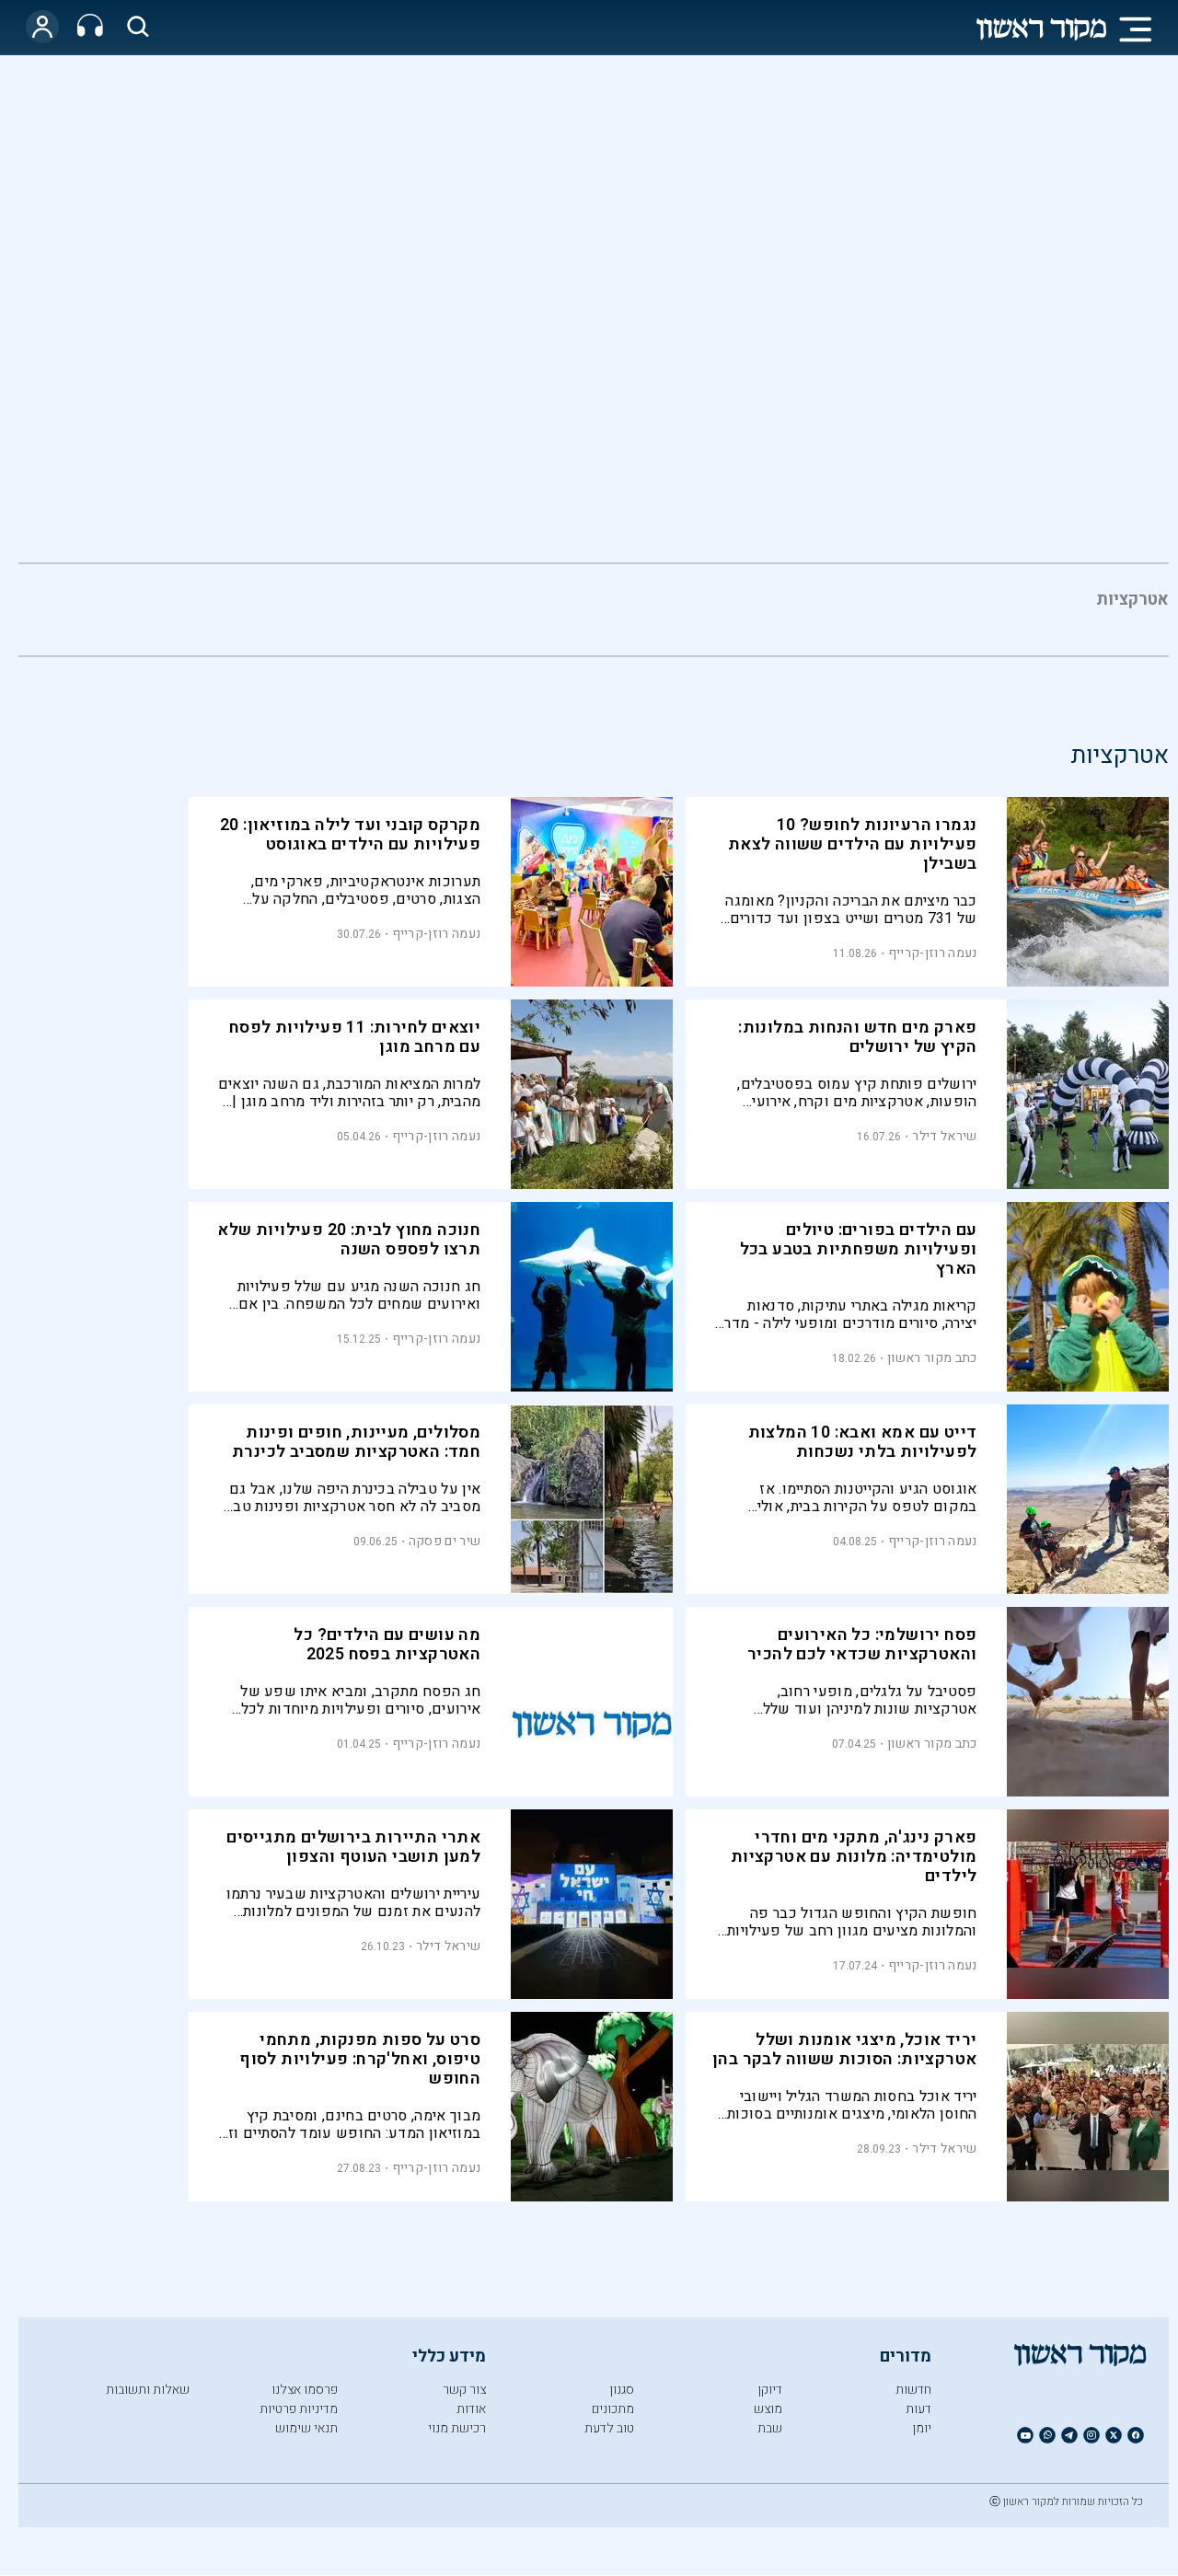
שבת (770, 2428)
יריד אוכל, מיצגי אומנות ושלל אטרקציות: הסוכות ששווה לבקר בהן (844, 2050)
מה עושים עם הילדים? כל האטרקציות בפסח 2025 (387, 1645)
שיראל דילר (944, 1136)
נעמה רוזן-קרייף (933, 953)
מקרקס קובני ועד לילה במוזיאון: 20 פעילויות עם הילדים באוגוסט (350, 835)
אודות (471, 2409)
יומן (922, 2428)
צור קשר (464, 2390)
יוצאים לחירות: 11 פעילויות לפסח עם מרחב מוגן (355, 1037)
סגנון (622, 2390)
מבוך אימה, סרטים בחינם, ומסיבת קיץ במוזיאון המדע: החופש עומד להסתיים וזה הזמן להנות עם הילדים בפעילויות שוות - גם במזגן (350, 2125)
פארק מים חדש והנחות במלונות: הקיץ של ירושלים (857, 1037)
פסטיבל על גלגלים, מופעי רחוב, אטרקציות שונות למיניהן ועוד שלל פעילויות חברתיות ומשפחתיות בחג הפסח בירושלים (849, 1700)
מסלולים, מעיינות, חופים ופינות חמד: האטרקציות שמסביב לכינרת (356, 1442)
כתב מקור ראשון (932, 1358)
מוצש (768, 2409)
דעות (918, 2409)
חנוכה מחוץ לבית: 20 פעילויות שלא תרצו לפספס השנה (349, 1240)
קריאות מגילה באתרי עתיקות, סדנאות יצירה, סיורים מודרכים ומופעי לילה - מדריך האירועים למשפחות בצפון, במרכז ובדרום (845, 1315)
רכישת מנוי (457, 2428)
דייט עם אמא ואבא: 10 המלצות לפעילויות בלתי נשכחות (863, 1442)
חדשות (913, 2390)
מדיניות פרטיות (299, 2409)
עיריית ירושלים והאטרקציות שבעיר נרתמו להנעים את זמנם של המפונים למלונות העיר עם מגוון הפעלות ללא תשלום (353, 1903)
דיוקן (770, 2390)
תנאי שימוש (306, 2428)
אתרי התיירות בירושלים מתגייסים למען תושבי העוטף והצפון (353, 1847)
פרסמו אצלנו (305, 2390)
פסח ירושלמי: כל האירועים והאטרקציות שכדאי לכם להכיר (862, 1645)
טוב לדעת (609, 2428)
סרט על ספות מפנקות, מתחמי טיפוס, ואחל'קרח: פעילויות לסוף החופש (360, 2059)
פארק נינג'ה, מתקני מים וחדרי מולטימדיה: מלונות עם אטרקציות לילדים (854, 1857)
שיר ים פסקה (445, 1541)
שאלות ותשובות (148, 2390)
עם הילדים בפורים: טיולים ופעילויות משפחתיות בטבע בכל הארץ (859, 1249)
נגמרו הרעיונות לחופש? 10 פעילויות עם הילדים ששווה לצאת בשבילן (853, 844)
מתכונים (613, 2409)
